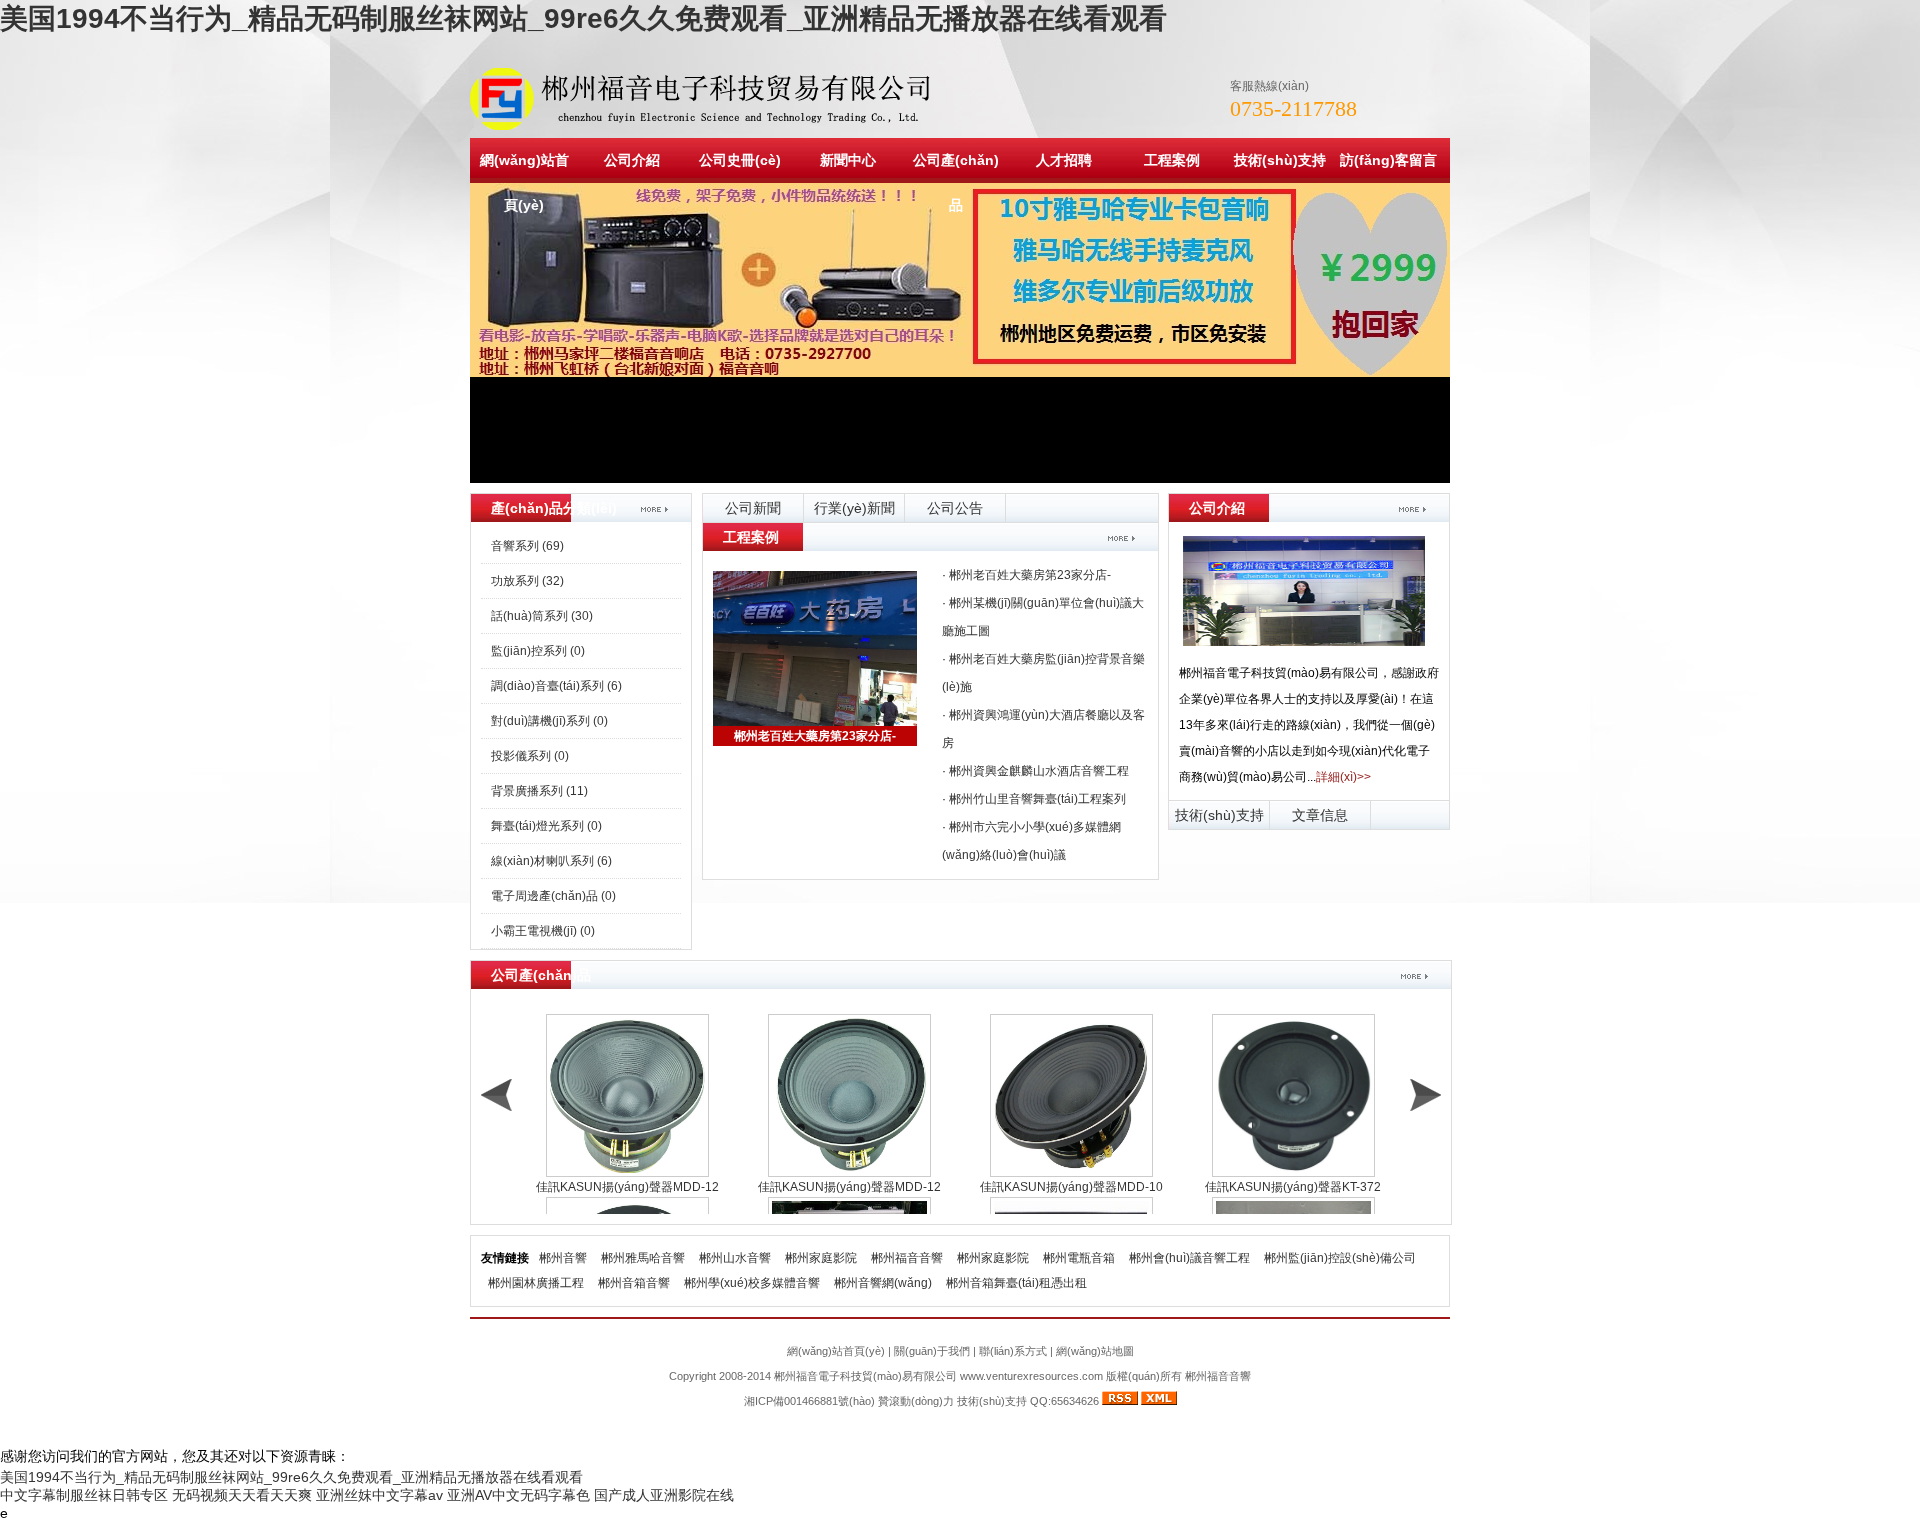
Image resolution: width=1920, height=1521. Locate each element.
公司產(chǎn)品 (956, 182)
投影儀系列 (530, 756)
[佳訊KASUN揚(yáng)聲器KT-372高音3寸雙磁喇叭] (1293, 1095)
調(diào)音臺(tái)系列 (556, 686)
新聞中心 (848, 160)
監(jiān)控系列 (538, 651)
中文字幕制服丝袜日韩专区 (84, 1495)
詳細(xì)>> (1343, 777)
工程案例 (1172, 160)
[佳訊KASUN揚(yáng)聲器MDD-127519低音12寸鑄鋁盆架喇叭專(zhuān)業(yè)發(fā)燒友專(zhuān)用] (627, 1095)
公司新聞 (753, 508)
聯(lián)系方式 (1013, 1351)
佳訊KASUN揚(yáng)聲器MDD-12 (627, 1187)
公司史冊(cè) (740, 160)
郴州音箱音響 (634, 1283)
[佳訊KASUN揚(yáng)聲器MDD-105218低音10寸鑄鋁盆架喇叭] (1071, 1095)
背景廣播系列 (539, 791)
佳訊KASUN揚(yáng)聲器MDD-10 (1071, 1187)
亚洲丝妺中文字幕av (379, 1495)
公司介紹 (632, 160)
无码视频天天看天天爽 (242, 1495)
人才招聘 (1064, 160)
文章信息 (1320, 815)
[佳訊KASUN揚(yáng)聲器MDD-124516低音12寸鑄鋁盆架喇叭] (849, 1095)
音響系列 (527, 546)
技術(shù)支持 (1280, 160)
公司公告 (955, 508)
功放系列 (527, 581)
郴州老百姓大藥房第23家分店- (815, 736)
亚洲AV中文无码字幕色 (518, 1495)
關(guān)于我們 (932, 1351)
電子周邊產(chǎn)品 (553, 896)
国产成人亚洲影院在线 (664, 1495)
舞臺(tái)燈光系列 (546, 826)
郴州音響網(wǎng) (883, 1283)
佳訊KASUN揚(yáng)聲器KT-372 (1293, 1187)
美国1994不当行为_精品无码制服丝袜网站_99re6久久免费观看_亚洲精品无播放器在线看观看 (583, 18)
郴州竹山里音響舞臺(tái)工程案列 (1037, 799)
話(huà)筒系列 (542, 616)
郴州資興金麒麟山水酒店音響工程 (1039, 771)
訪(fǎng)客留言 (1388, 160)
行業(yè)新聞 (854, 508)
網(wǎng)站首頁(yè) (524, 182)
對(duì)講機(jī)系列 (549, 721)
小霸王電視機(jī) (543, 931)
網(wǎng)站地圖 (1095, 1351)
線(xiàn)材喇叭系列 (551, 861)
